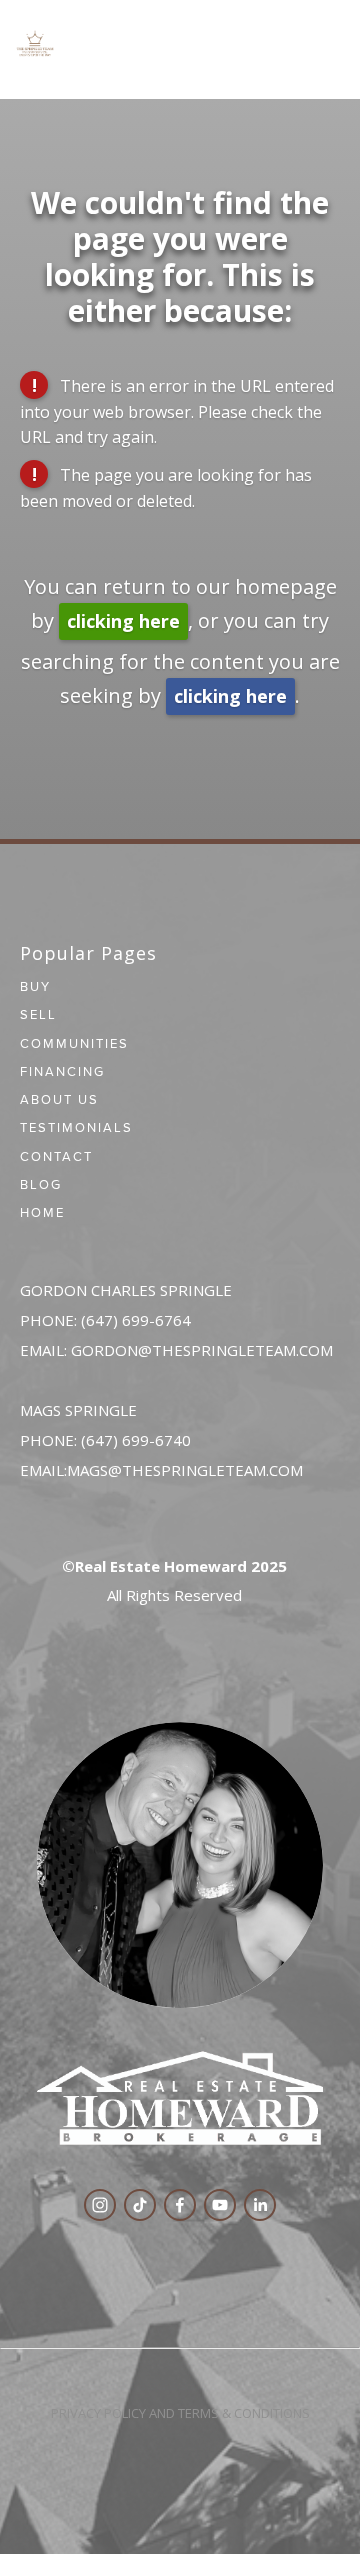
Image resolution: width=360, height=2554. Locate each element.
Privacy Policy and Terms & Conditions (180, 2413)
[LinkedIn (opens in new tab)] (260, 2205)
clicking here (123, 621)
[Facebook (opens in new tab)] (180, 2205)
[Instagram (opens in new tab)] (100, 2205)
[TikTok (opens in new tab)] (140, 2205)
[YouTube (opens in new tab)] (220, 2205)
